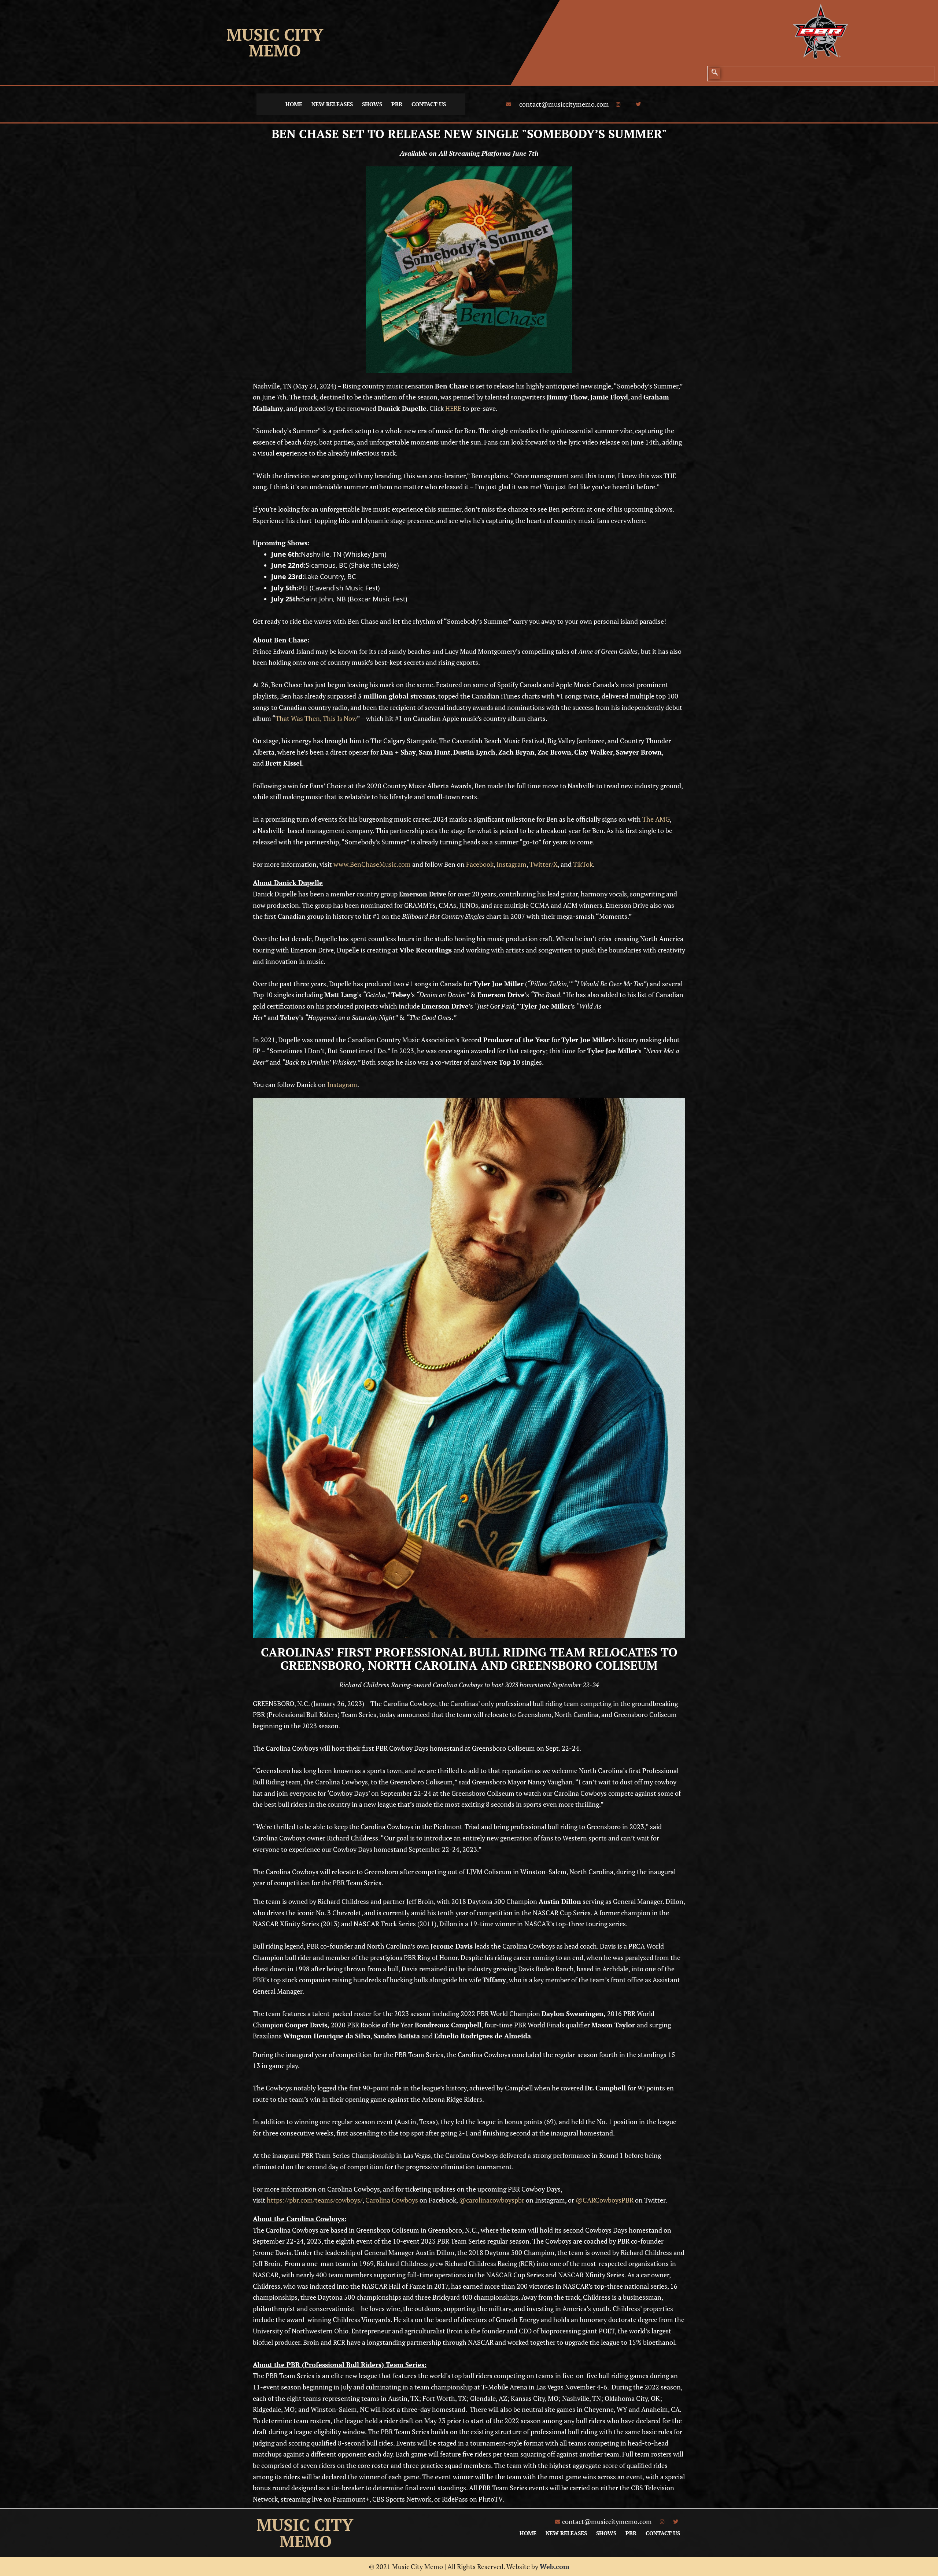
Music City (275, 34)
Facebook (480, 864)
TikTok (583, 864)
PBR (397, 104)
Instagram (512, 864)
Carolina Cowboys (392, 2200)
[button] (715, 74)
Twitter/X (544, 864)
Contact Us (429, 104)
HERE (453, 408)
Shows (372, 104)
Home (294, 104)
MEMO (275, 50)
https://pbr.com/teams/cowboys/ (315, 2200)
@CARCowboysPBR (605, 2200)
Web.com (555, 2566)
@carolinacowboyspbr (492, 2200)
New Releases (332, 104)
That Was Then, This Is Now (316, 718)
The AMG (656, 819)
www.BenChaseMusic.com (372, 864)
